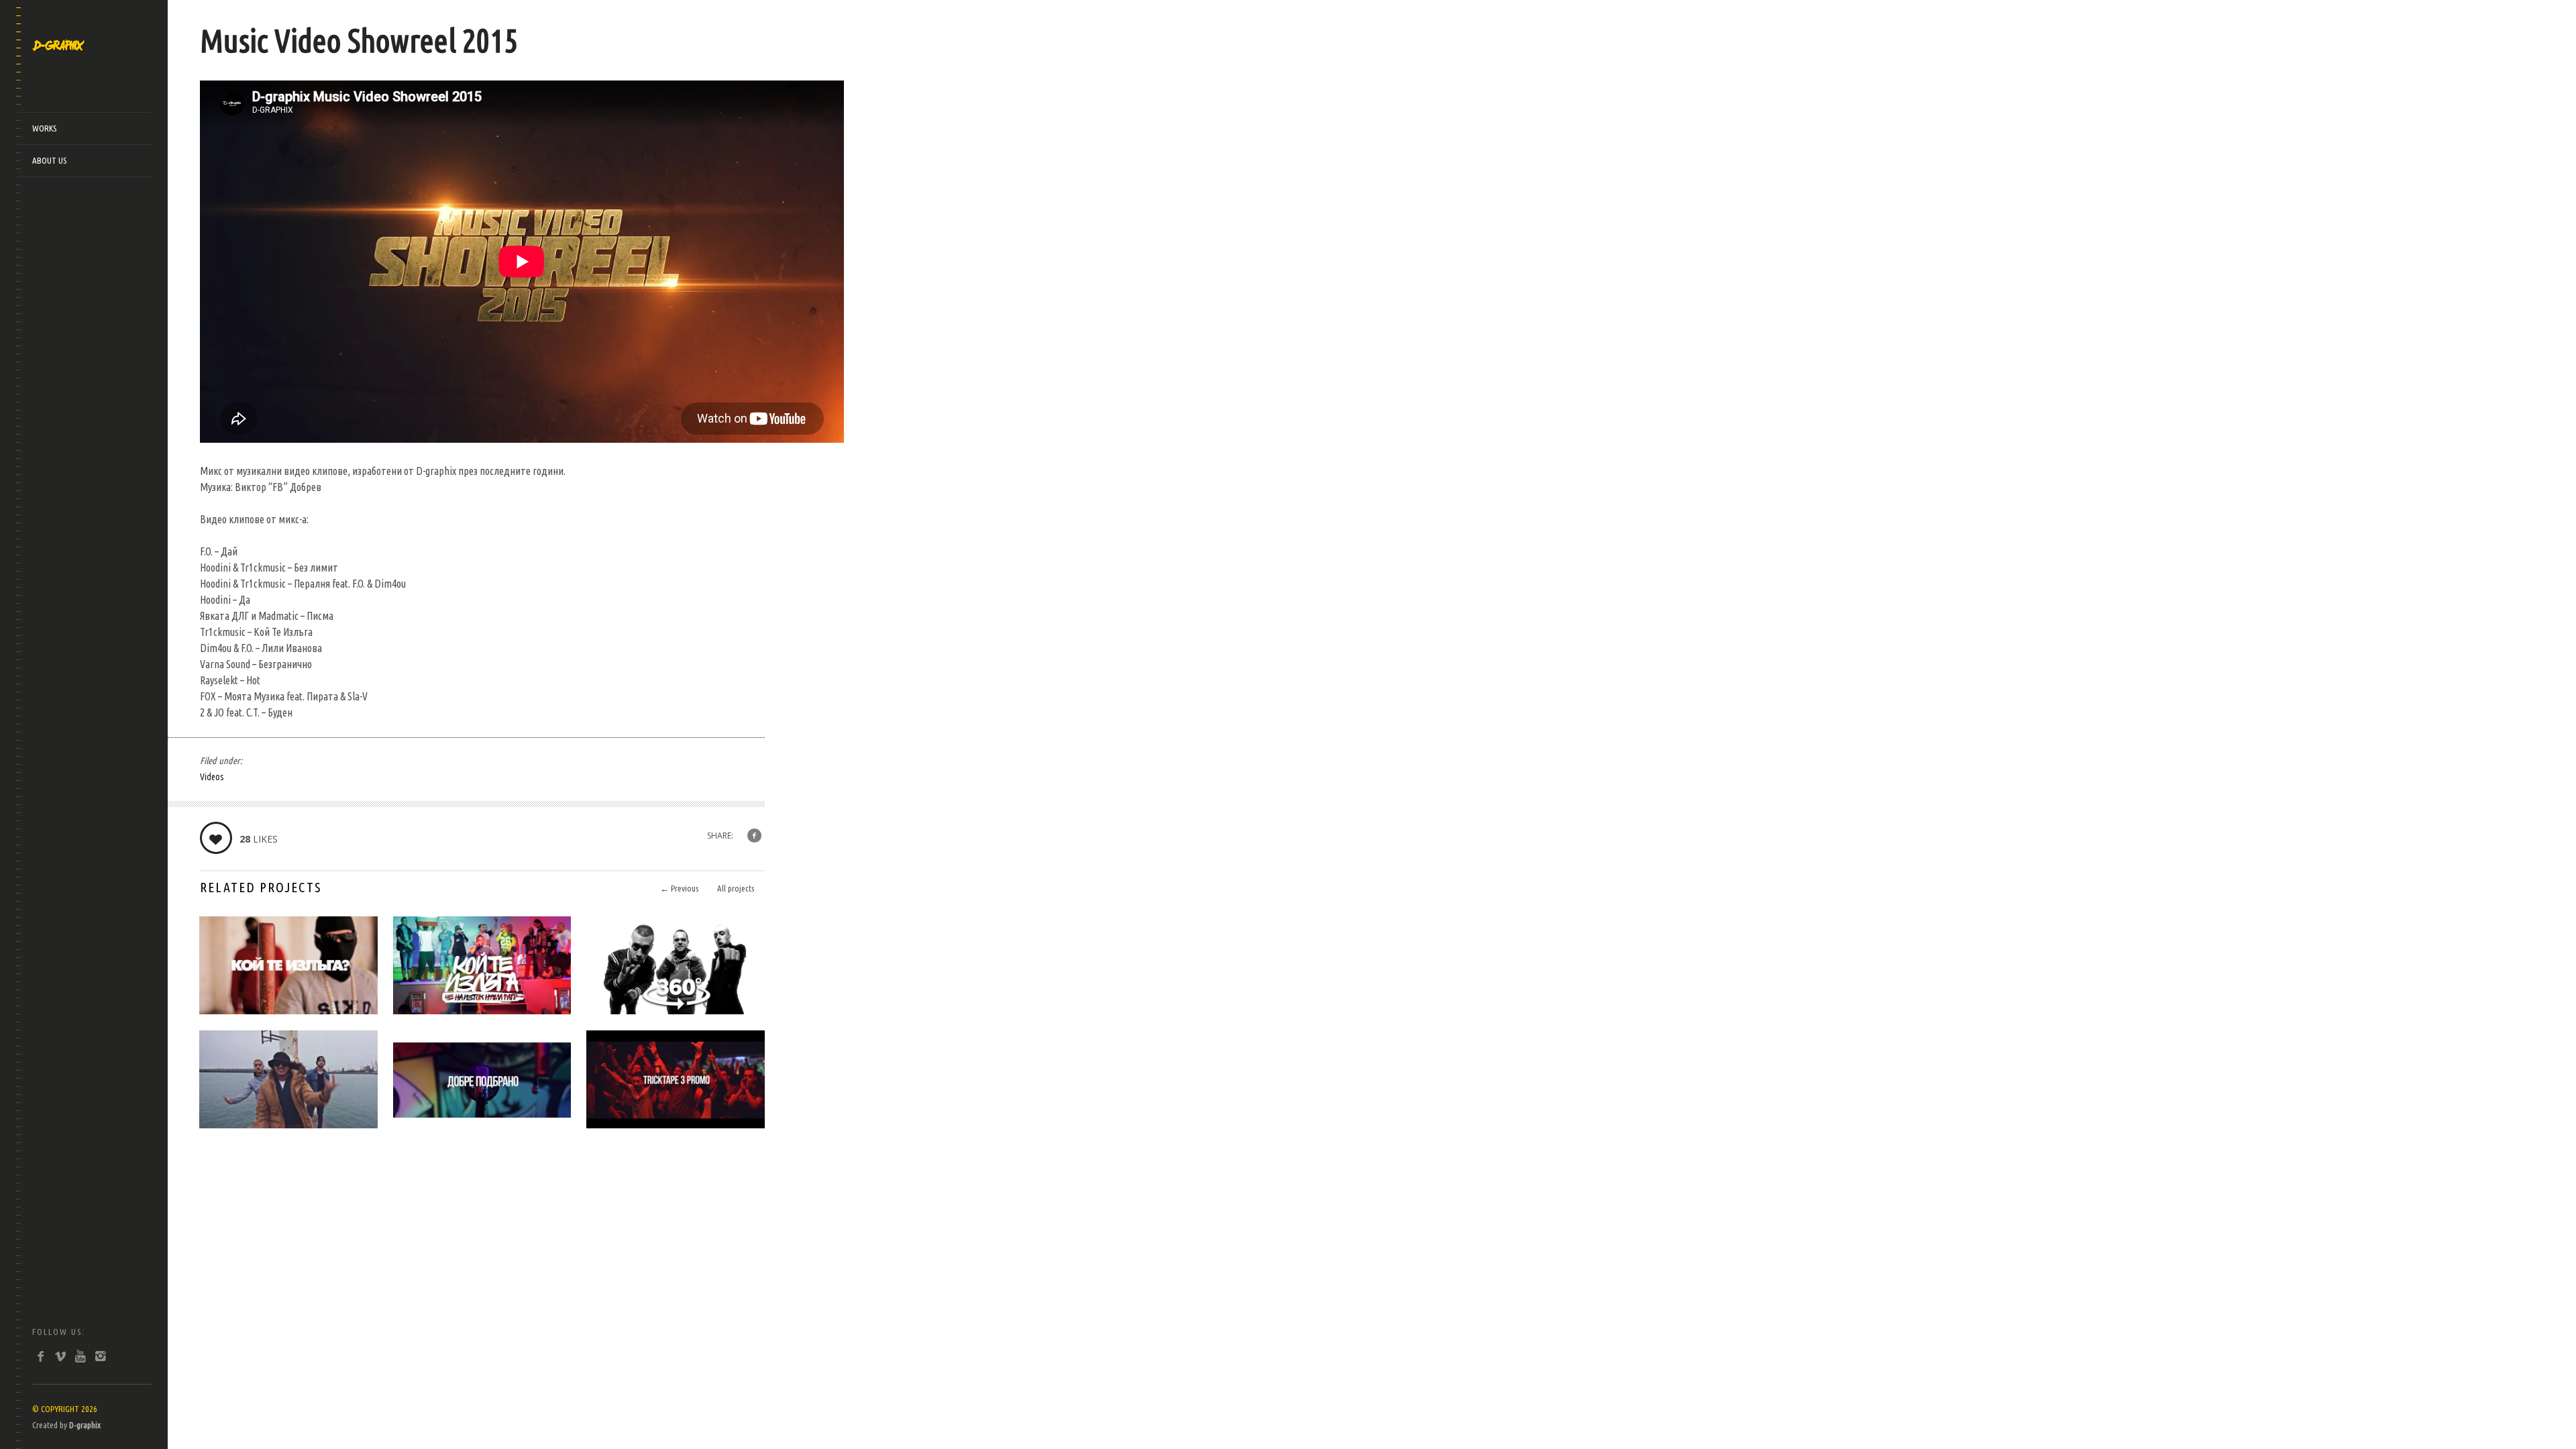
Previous (679, 888)
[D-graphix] (59, 44)
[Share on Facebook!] (754, 836)
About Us (49, 160)
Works (44, 128)
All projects (736, 888)
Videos (212, 777)
